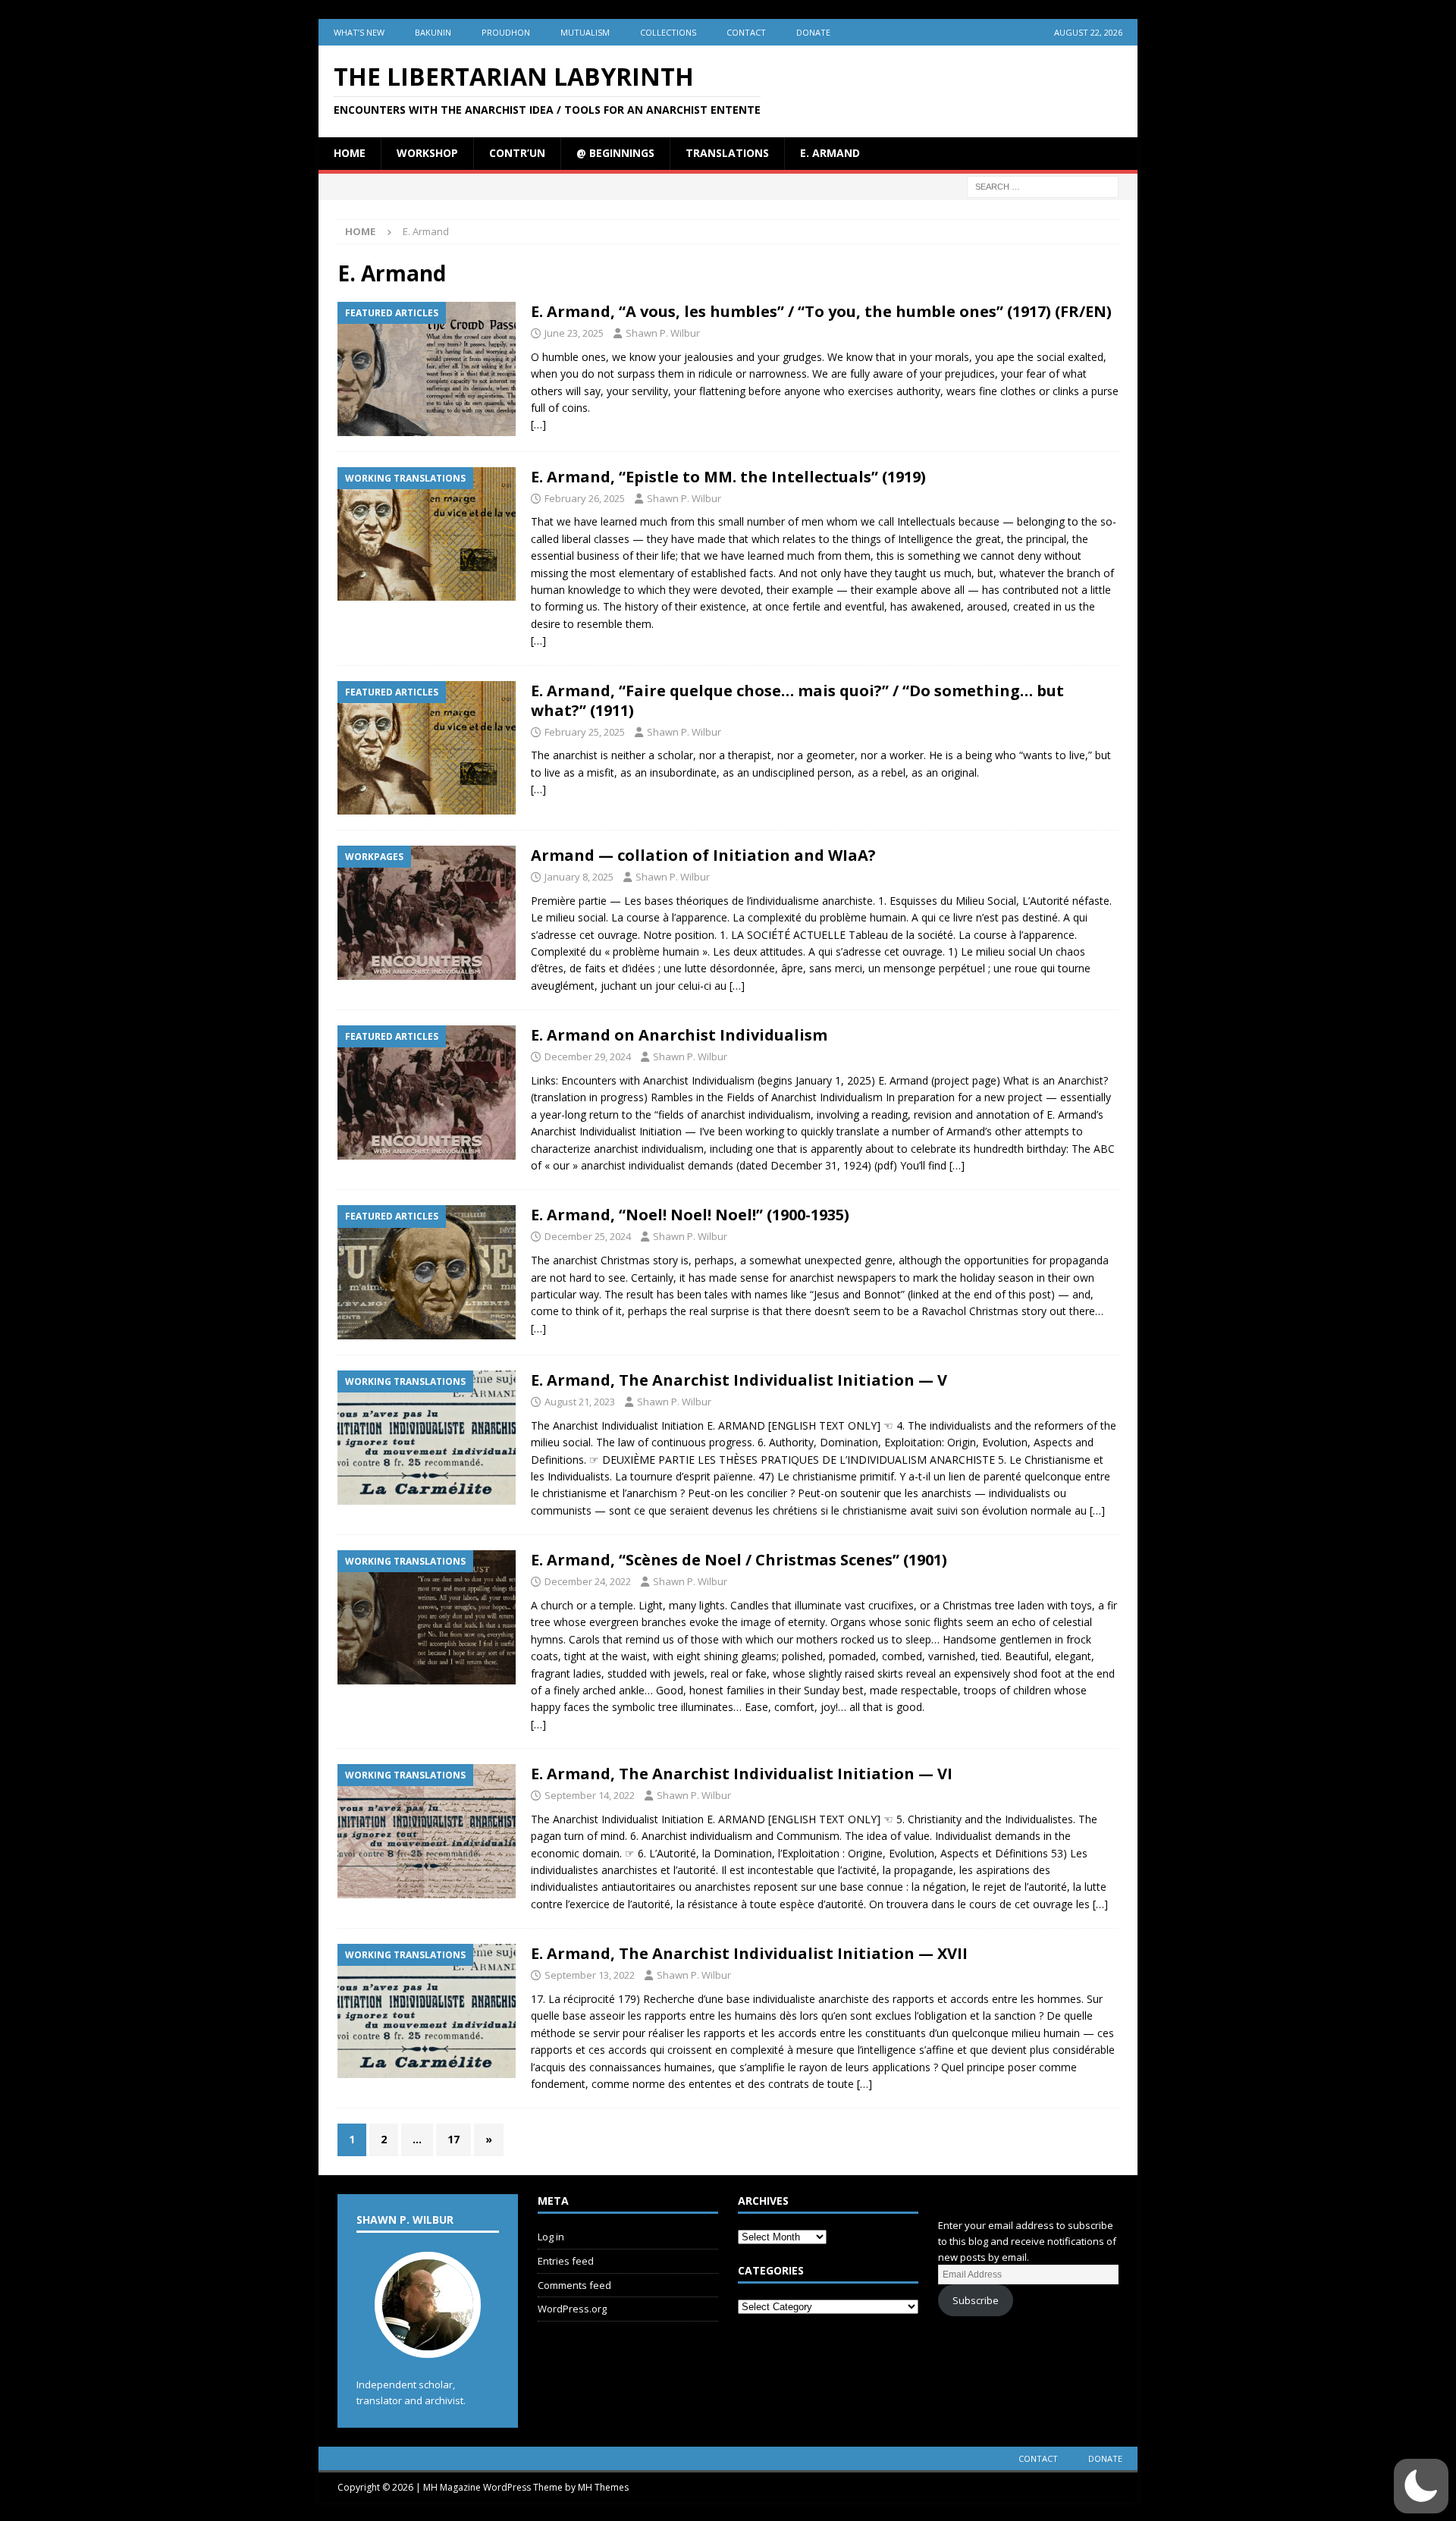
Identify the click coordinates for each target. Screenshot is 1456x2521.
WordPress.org (572, 2309)
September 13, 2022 (590, 1975)
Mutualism (585, 32)
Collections (668, 32)
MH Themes (603, 2487)
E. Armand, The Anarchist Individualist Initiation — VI (742, 1774)
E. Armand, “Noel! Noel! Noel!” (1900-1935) (690, 1215)
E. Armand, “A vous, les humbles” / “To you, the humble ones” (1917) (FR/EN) (821, 311)
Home (350, 153)
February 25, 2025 (585, 732)
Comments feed (574, 2285)
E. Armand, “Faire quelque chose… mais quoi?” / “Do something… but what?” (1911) (797, 700)
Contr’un (517, 153)
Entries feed (566, 2261)
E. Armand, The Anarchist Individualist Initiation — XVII (749, 1953)
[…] (538, 424)
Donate (813, 32)
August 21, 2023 (580, 1402)
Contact (746, 32)
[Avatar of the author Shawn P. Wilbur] (428, 2342)
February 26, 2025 (585, 498)
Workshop (427, 153)
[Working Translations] (427, 534)
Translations (727, 153)
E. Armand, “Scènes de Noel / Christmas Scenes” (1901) (739, 1560)
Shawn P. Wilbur (663, 333)
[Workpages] (427, 913)
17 (453, 2139)
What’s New (359, 32)
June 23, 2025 (574, 333)
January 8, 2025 (579, 877)
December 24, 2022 (588, 1581)
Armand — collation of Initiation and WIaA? (703, 855)
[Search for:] (1043, 185)
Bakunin (433, 32)
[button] (1421, 2486)
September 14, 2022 (590, 1795)
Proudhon (506, 32)
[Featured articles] (427, 369)
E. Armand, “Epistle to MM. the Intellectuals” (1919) (728, 477)
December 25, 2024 (588, 1236)
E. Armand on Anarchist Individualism (679, 1035)
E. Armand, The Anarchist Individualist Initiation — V (739, 1380)
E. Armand (830, 153)
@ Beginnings (615, 153)
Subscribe (976, 2300)
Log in (551, 2237)
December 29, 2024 (588, 1056)
